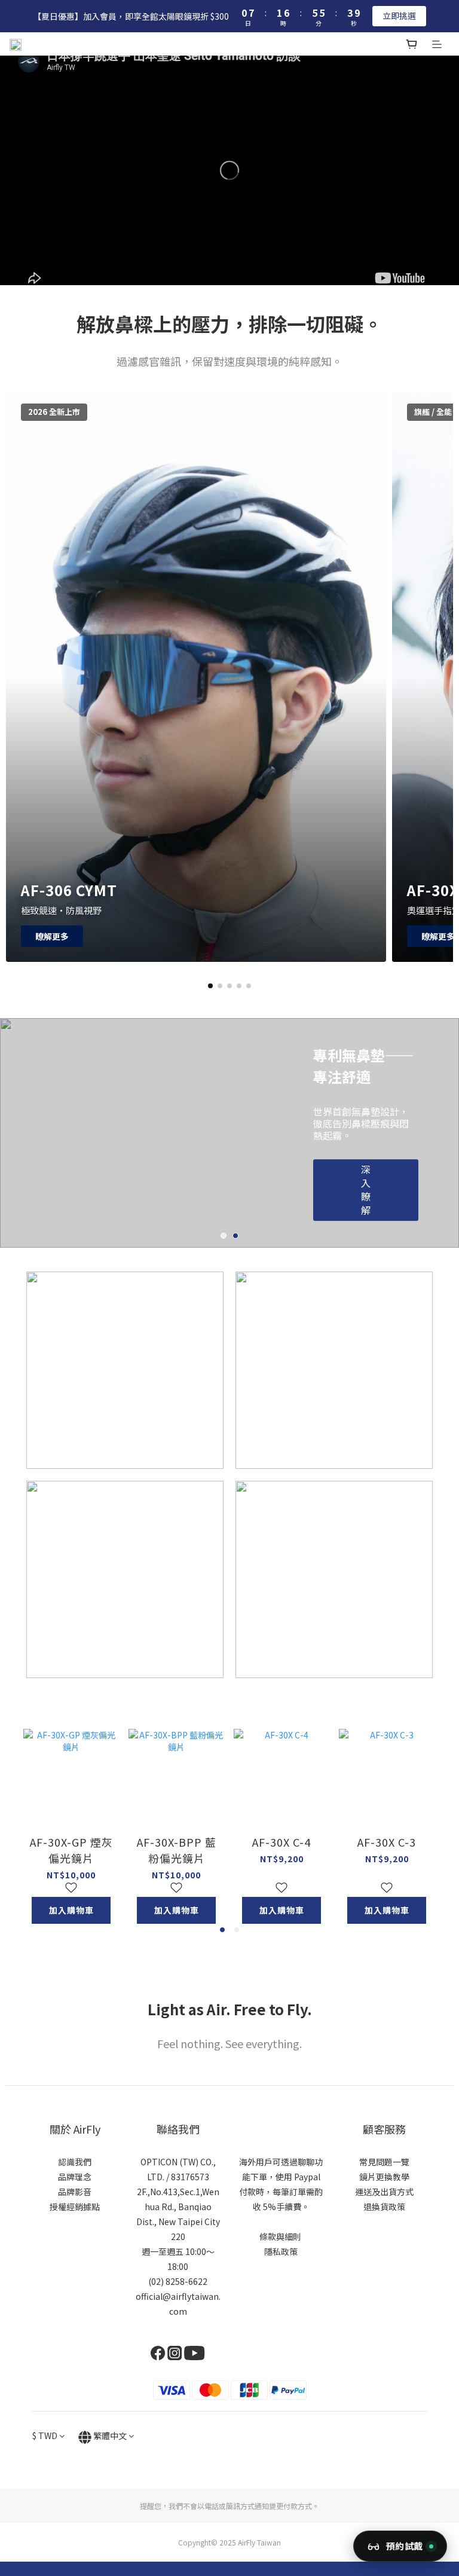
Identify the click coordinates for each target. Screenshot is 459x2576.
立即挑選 (399, 16)
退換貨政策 (384, 2207)
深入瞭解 (366, 1198)
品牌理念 (75, 2177)
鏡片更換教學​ (384, 2177)
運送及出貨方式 (384, 2192)
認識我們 (75, 2162)
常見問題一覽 (384, 2162)
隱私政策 (281, 2251)
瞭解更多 (52, 936)
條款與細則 (280, 2236)
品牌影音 (75, 2192)
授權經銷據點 (75, 2207)
